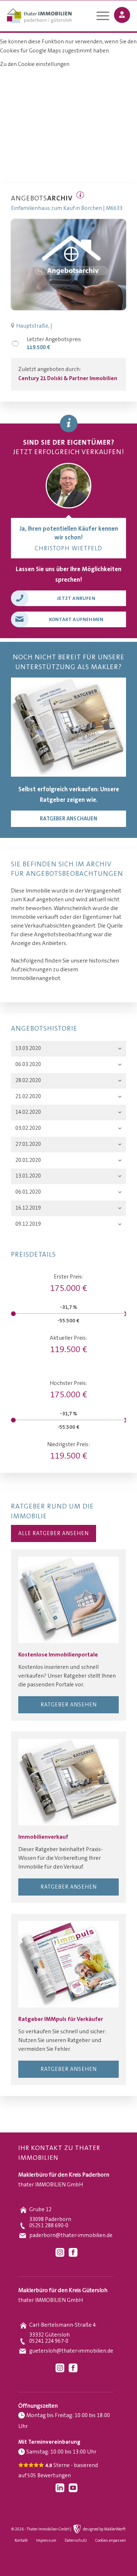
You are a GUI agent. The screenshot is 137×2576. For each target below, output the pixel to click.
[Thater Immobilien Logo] (56, 16)
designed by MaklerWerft (104, 2529)
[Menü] (99, 17)
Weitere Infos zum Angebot (80, 195)
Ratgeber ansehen (69, 1705)
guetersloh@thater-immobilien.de (71, 2351)
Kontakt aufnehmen (76, 620)
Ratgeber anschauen (68, 819)
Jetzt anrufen (76, 598)
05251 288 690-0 (49, 2226)
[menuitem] (99, 17)
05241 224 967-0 (49, 2341)
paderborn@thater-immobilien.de (71, 2235)
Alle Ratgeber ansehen (54, 1533)
